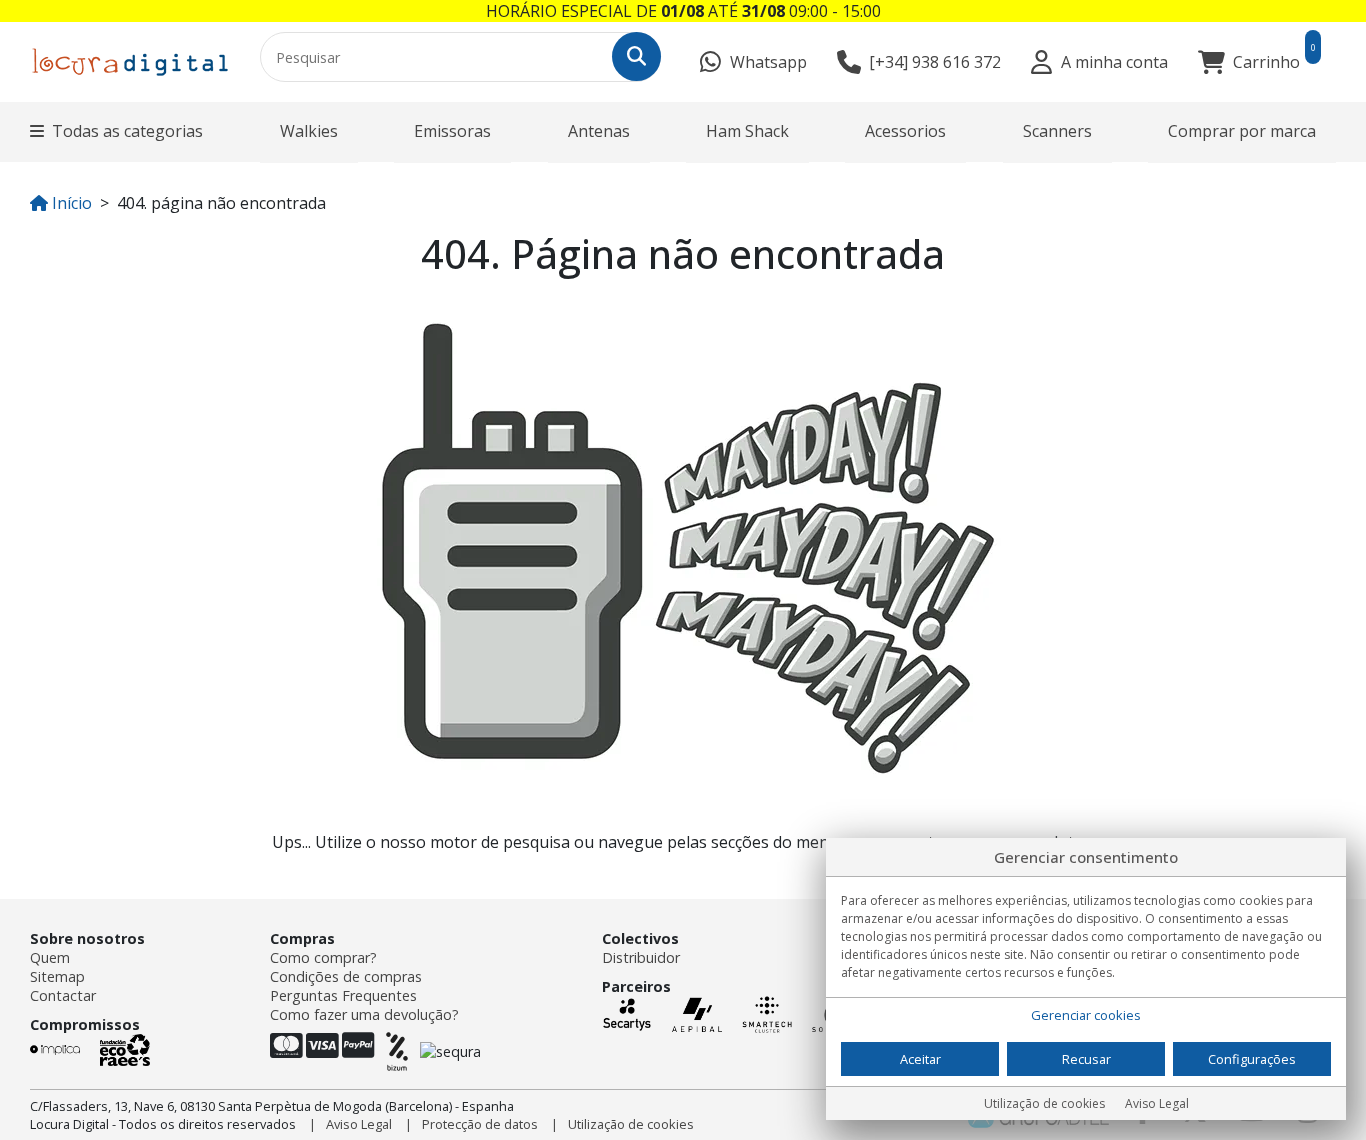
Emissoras (452, 131)
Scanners (1057, 131)
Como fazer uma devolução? (364, 1014)
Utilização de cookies (631, 1124)
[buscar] (636, 56)
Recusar (1086, 1059)
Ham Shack (747, 131)
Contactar (63, 995)
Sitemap (57, 976)
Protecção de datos (480, 1124)
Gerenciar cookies (1086, 1015)
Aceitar (920, 1059)
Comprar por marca (1242, 131)
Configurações (1252, 1059)
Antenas (599, 131)
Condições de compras (346, 976)
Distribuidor (641, 957)
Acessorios (905, 131)
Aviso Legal (359, 1124)
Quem (50, 957)
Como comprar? (323, 957)
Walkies (309, 131)
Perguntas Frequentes (343, 995)
